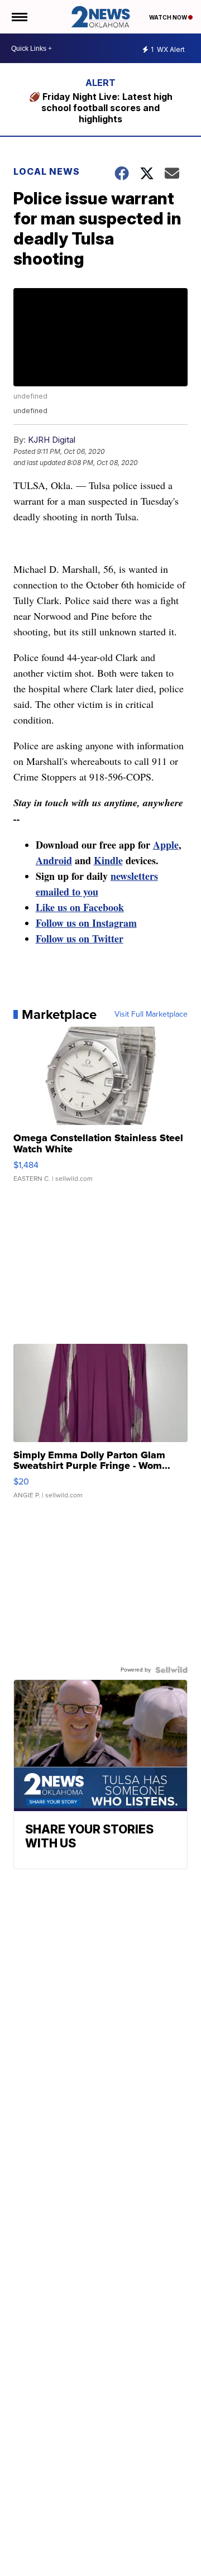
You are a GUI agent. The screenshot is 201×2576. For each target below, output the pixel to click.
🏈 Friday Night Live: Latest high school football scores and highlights (101, 108)
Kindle (108, 860)
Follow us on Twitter (80, 939)
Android (54, 860)
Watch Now (169, 17)
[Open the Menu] (19, 17)
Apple (166, 845)
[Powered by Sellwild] (171, 1670)
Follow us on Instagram (86, 923)
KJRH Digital (52, 440)
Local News (47, 171)
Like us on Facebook (80, 907)
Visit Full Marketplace (151, 1014)
